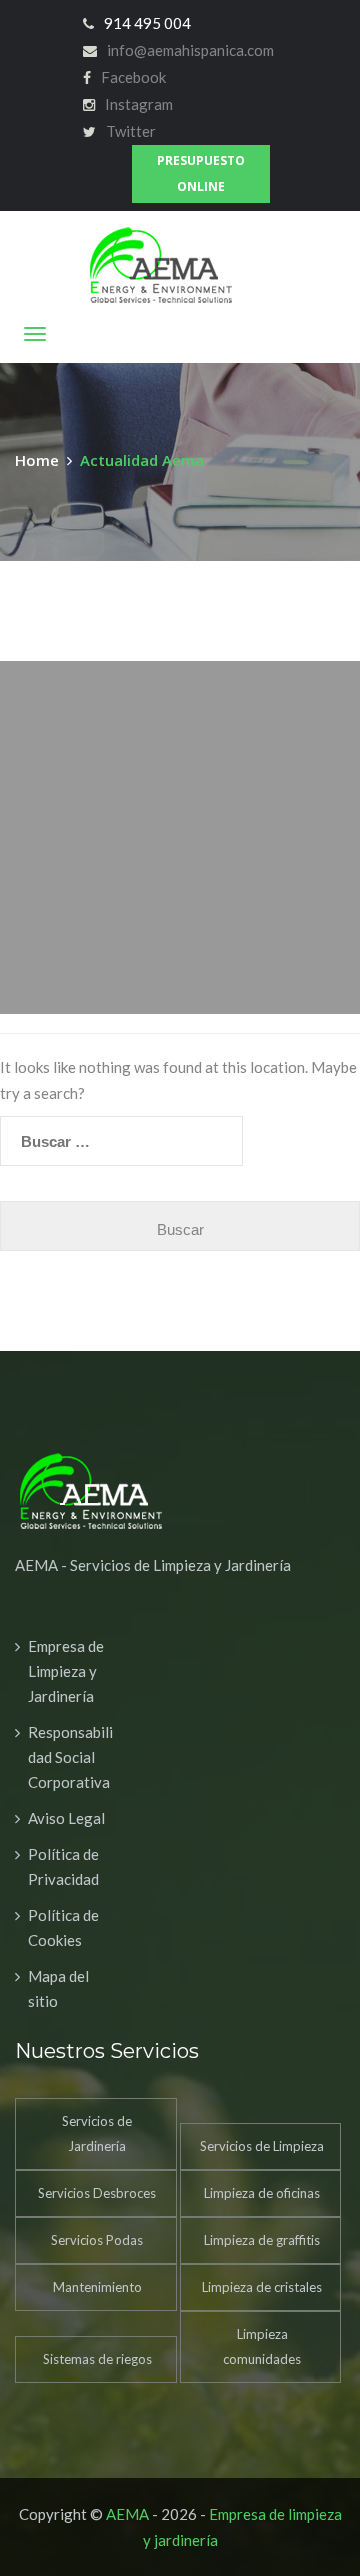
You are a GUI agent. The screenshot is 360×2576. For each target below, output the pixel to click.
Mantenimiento (97, 2287)
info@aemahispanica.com (190, 50)
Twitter (131, 131)
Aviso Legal (66, 1818)
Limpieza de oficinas (262, 2193)
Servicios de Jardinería (97, 2133)
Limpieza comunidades (262, 2346)
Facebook (133, 77)
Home (41, 460)
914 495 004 (147, 23)
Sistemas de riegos (97, 2359)
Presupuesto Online (201, 173)
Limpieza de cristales (262, 2287)
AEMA (127, 2514)
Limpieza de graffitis (262, 2240)
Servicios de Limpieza (262, 2146)
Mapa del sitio (58, 1988)
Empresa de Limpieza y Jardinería (66, 1671)
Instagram (139, 104)
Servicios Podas (97, 2240)
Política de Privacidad (63, 1866)
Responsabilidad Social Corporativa (70, 1757)
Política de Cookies (63, 1927)
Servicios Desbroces (97, 2193)
